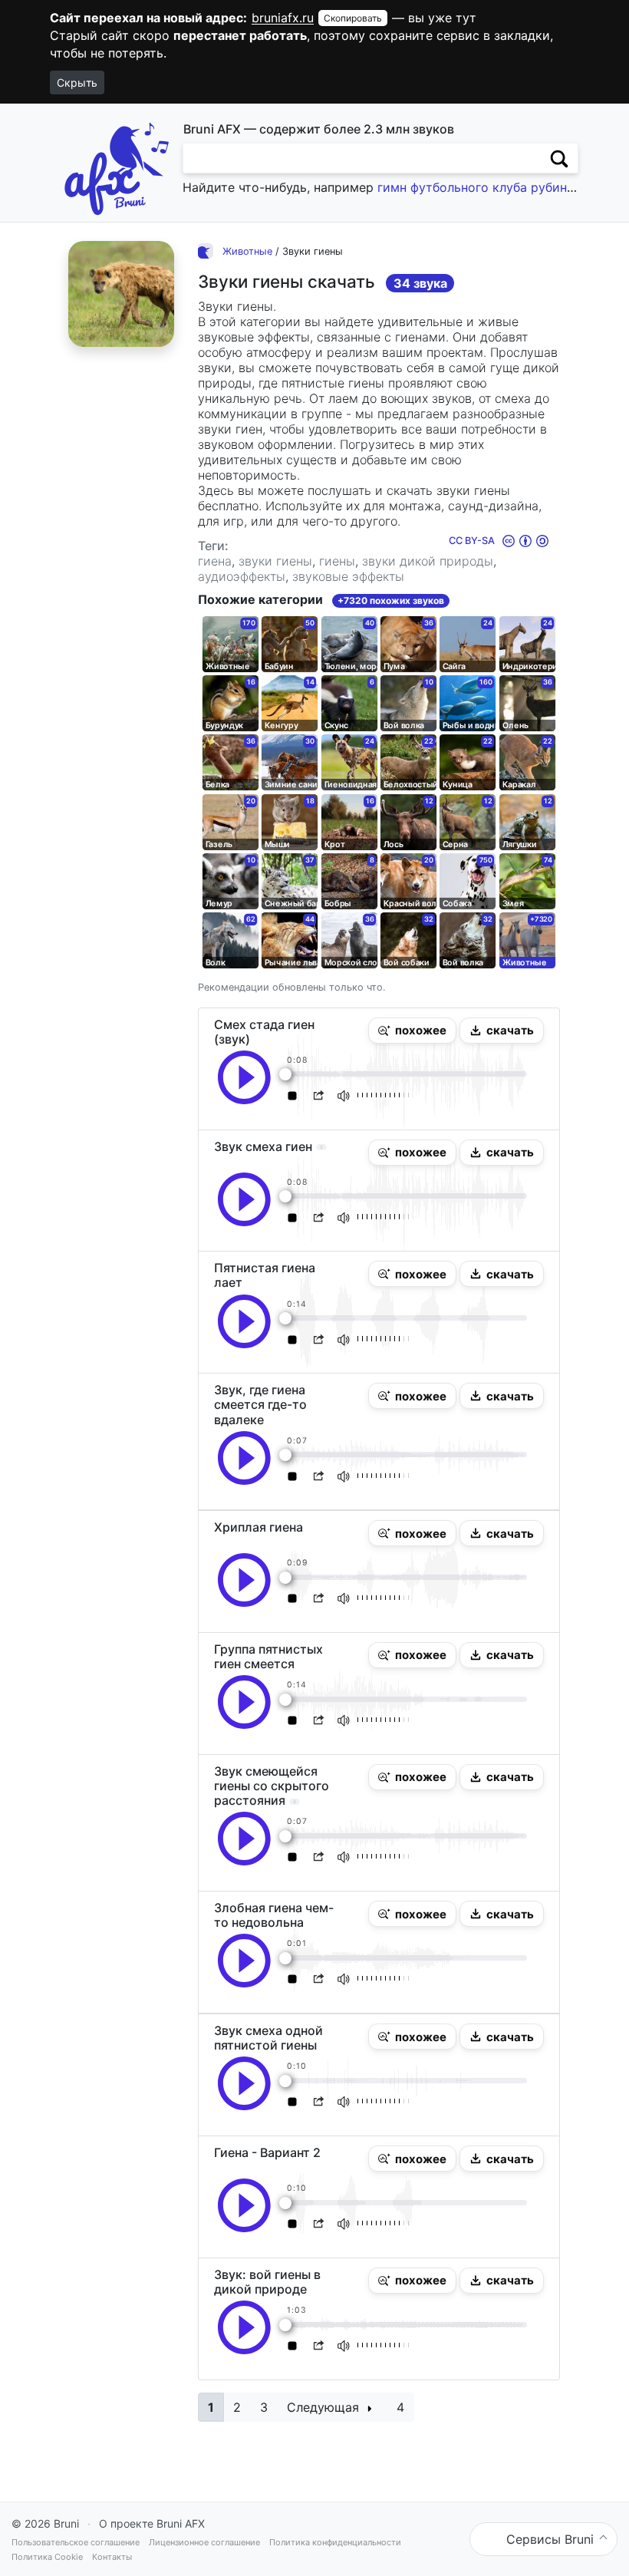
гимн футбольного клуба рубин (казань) (499, 187)
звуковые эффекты (348, 576)
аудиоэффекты (242, 576)
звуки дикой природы (428, 561)
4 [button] (400, 2407)
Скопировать (353, 18)
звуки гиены (275, 561)
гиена (215, 561)
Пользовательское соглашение (76, 2542)
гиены (337, 561)
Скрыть (77, 82)
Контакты (112, 2557)
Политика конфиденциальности (335, 2542)
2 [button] (237, 2407)
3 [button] (264, 2407)
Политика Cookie (47, 2557)
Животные (247, 251)
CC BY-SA (473, 541)
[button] (412, 1031)
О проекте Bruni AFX (152, 2523)
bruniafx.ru (283, 18)
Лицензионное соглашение (204, 2542)
